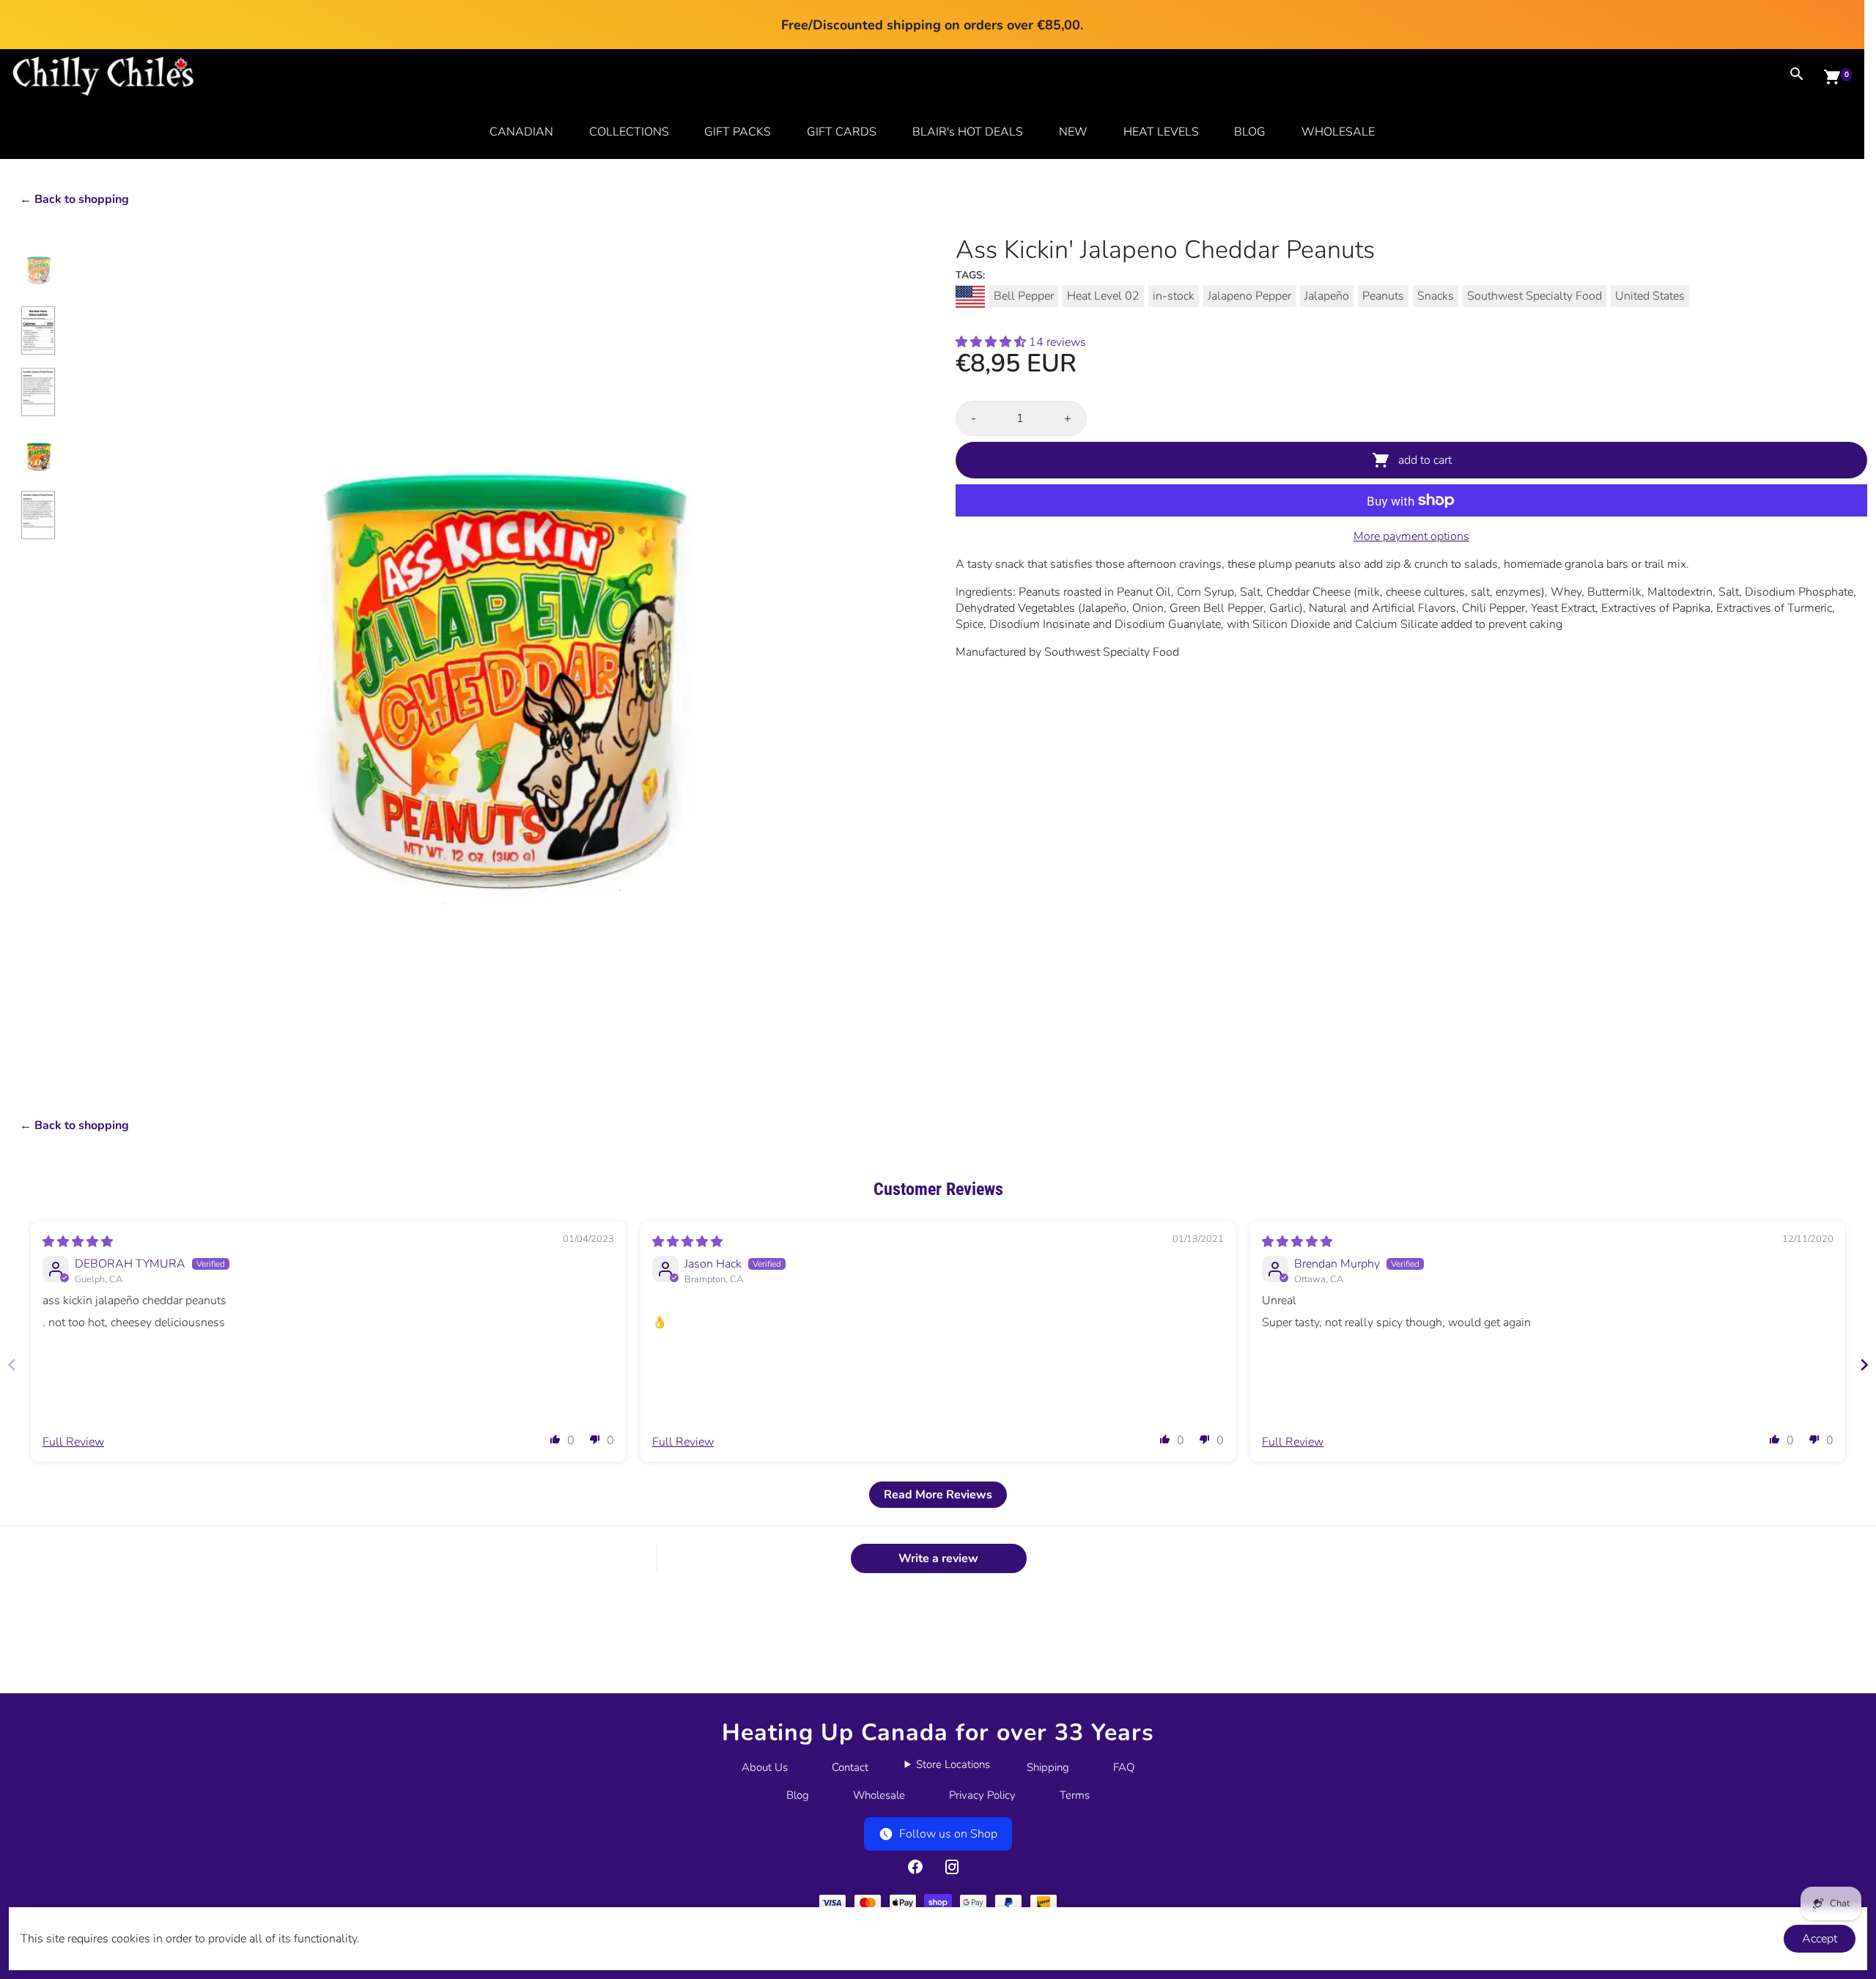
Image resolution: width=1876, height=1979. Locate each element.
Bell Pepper (1024, 296)
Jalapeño (1327, 296)
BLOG (1250, 132)
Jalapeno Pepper (1249, 296)
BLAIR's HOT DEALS (968, 132)
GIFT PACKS (738, 132)
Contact (850, 1767)
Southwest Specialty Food (1535, 296)
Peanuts (1383, 296)
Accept (1820, 1939)
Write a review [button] (938, 1558)
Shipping (1048, 1767)
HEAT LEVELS (1161, 132)
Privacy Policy (982, 1795)
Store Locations (953, 1764)
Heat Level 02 (1103, 296)
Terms (1075, 1795)
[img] (78, 1242)
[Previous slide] (12, 1365)
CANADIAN (521, 132)
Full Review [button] (73, 1442)
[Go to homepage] (103, 92)
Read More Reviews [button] (938, 1495)
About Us (765, 1767)
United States (1650, 296)
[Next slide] (1864, 1365)
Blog (798, 1795)
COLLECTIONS (629, 132)
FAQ (1124, 1767)
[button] (992, 342)
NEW (1073, 132)
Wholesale (879, 1795)
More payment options (1411, 536)
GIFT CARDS (842, 132)
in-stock (1174, 296)
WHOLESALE (1338, 132)
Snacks (1436, 296)
